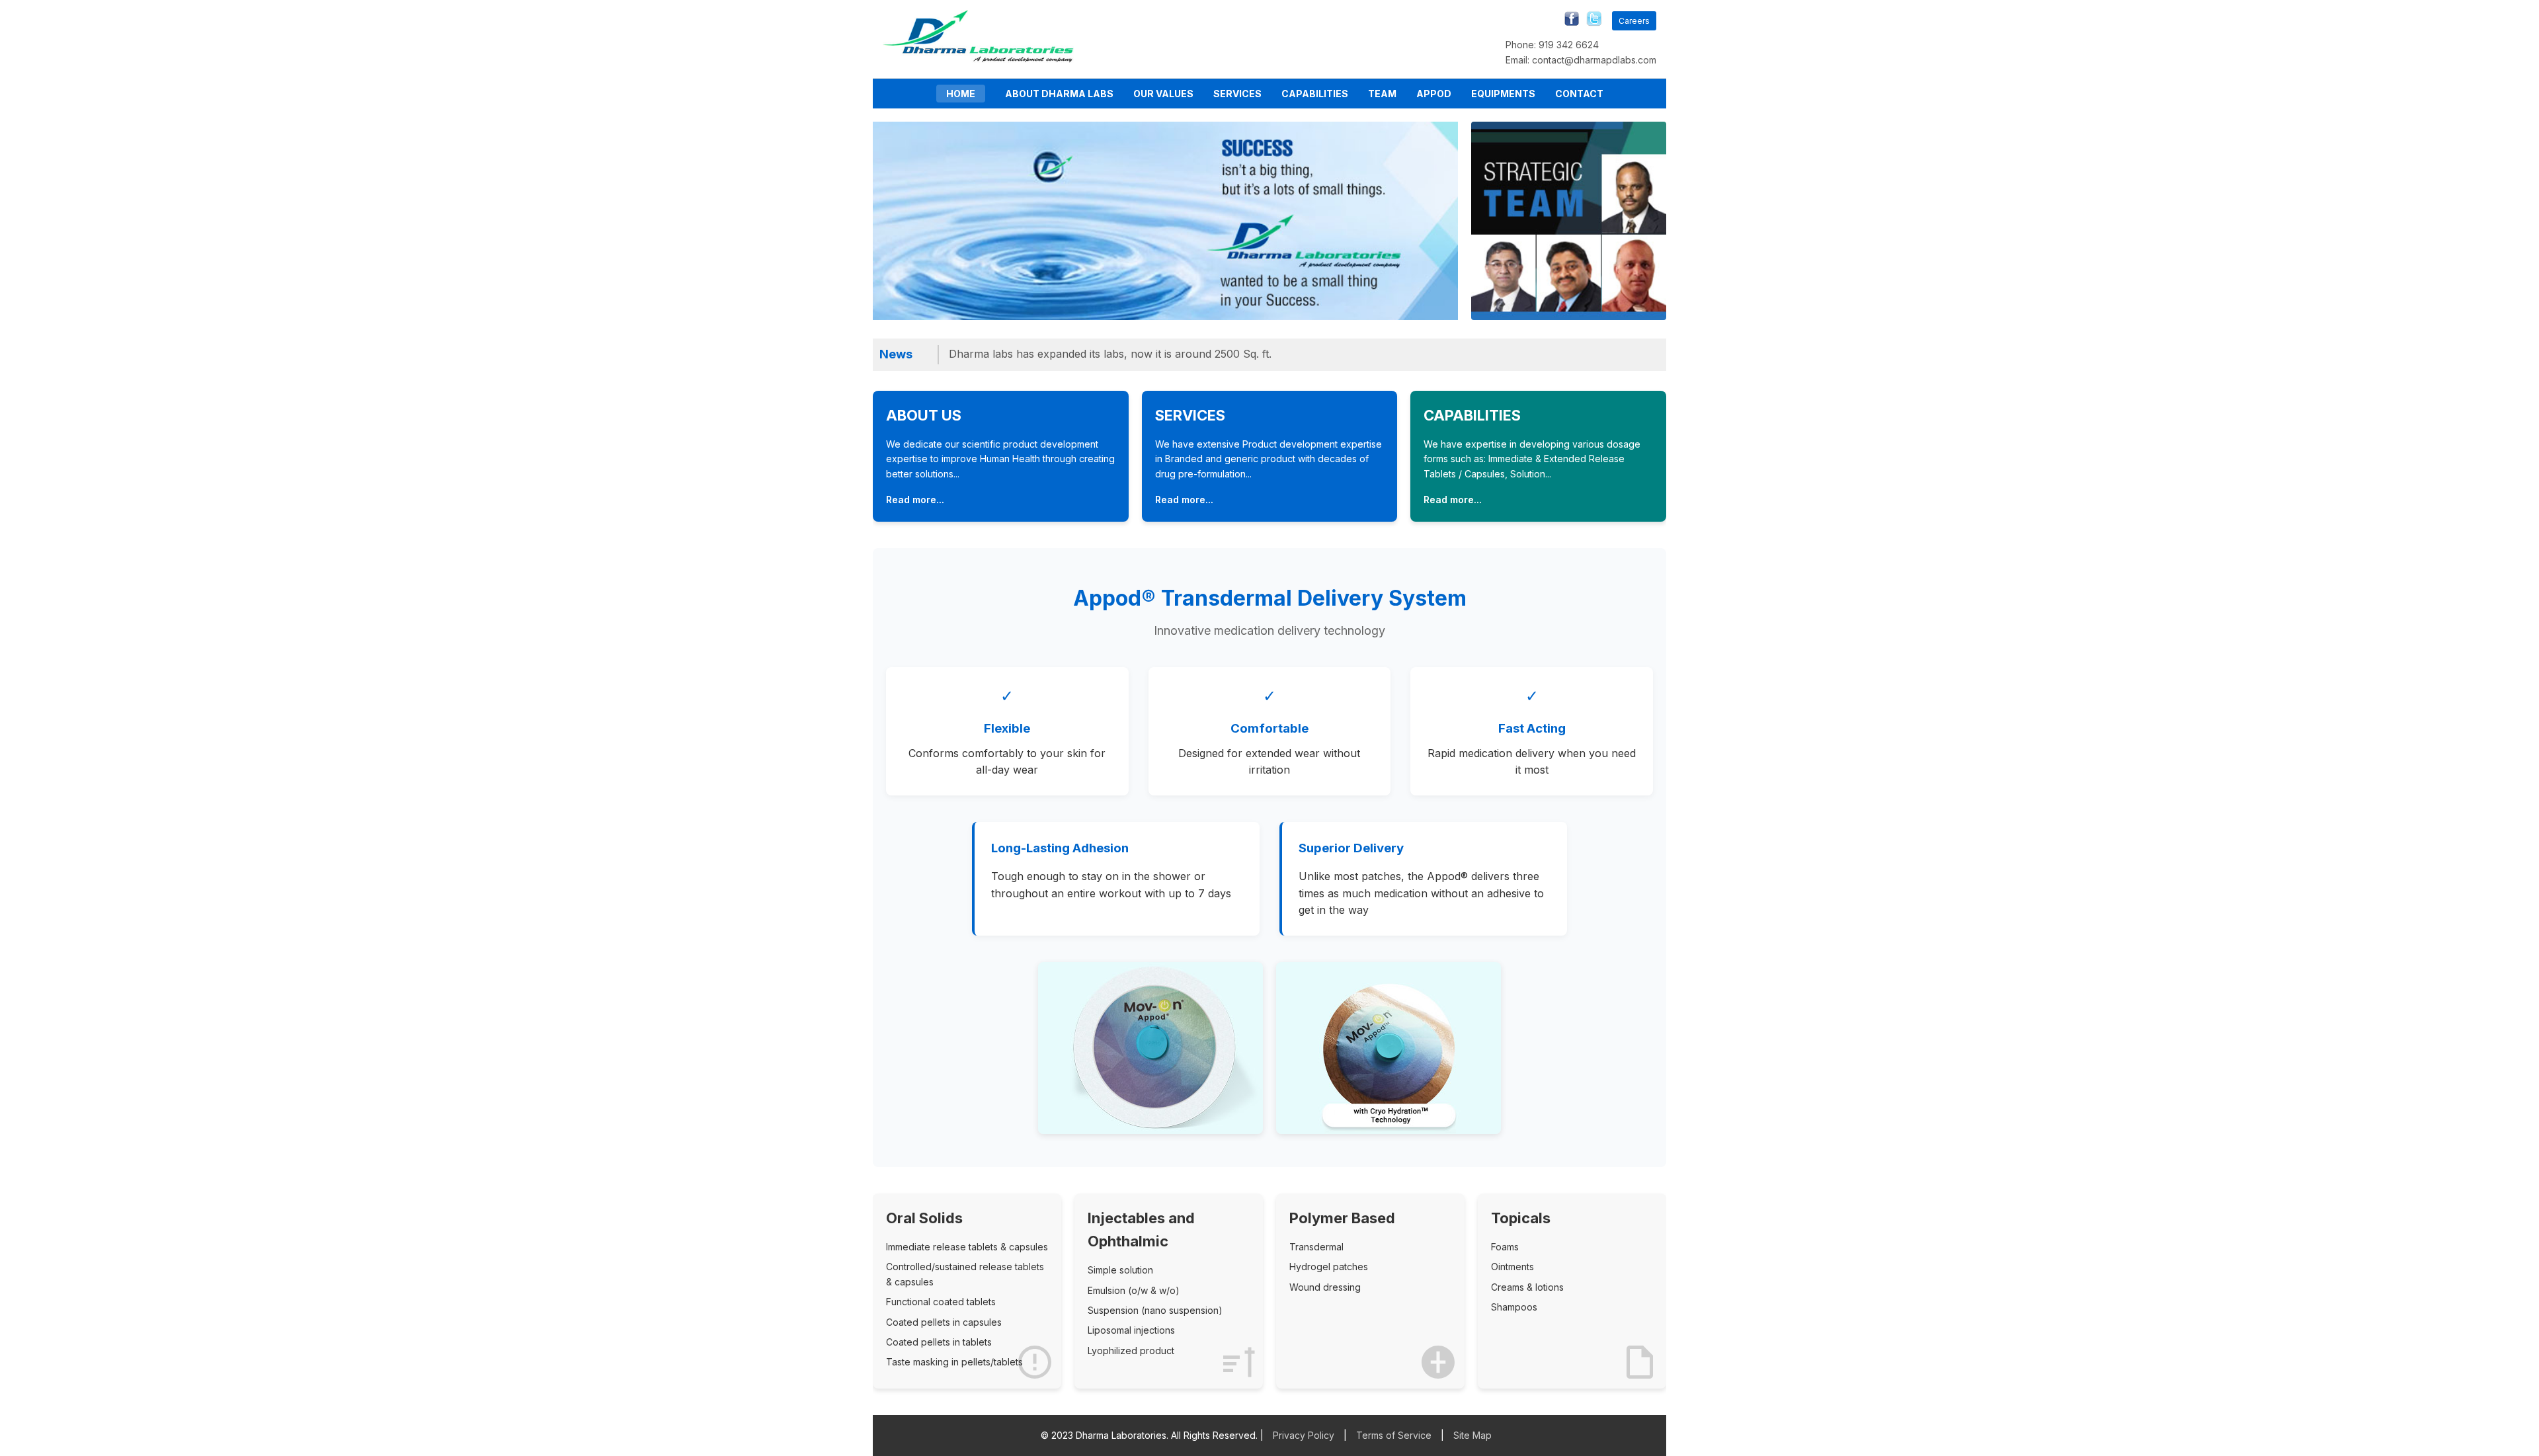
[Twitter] (1591, 21)
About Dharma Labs (1059, 94)
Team (1382, 94)
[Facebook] (1568, 21)
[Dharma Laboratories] (978, 59)
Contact (1579, 94)
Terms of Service (1394, 1435)
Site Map (1472, 1435)
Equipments (1503, 94)
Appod (1434, 94)
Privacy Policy (1304, 1435)
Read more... (915, 500)
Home (961, 94)
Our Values (1163, 94)
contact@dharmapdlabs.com (1594, 60)
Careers (1634, 21)
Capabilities (1315, 94)
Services (1237, 94)
